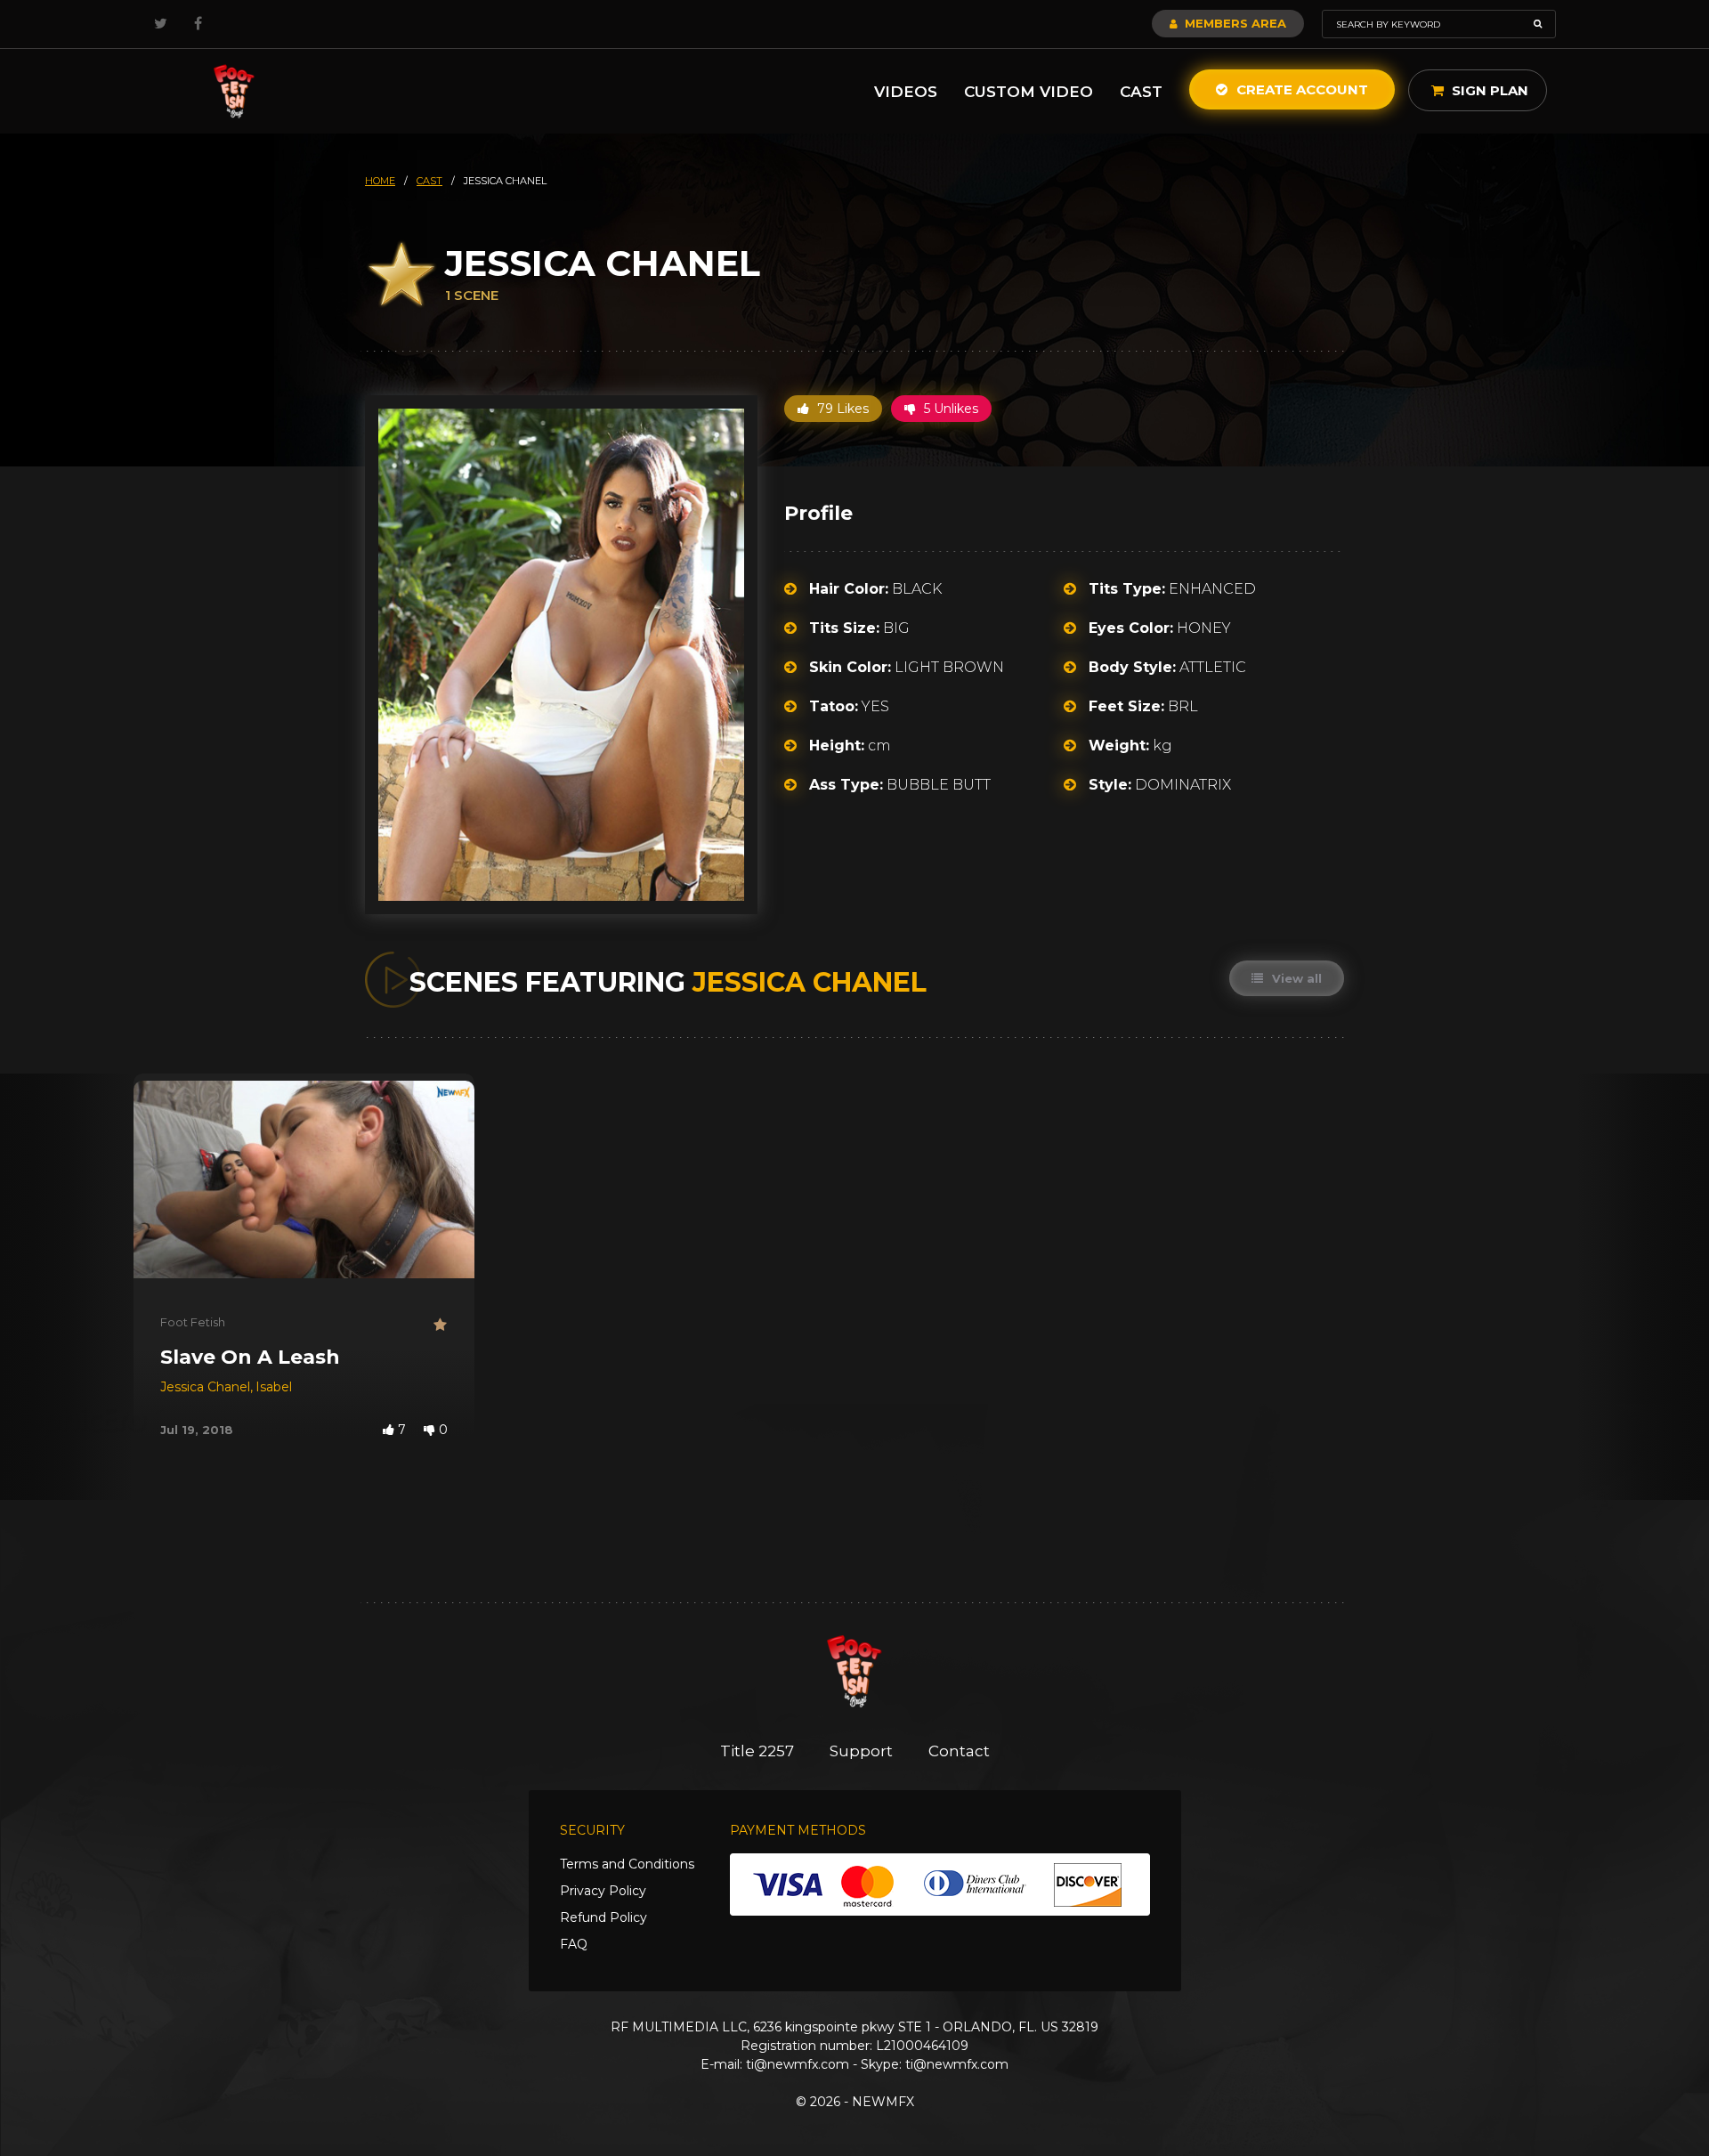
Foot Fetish (193, 1322)
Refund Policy (603, 1917)
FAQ (574, 1944)
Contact (959, 1751)
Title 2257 (757, 1751)
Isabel (274, 1387)
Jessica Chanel (205, 1387)
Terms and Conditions (627, 1864)
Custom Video (1029, 92)
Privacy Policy (603, 1891)
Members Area (1234, 23)
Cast (1141, 92)
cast (429, 181)
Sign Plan (1488, 90)
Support (861, 1751)
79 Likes (841, 409)
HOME (380, 181)
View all (1295, 978)
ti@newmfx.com (798, 2064)
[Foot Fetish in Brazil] (234, 91)
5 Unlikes (949, 409)
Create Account (1300, 89)
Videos (906, 92)
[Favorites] (441, 1325)
